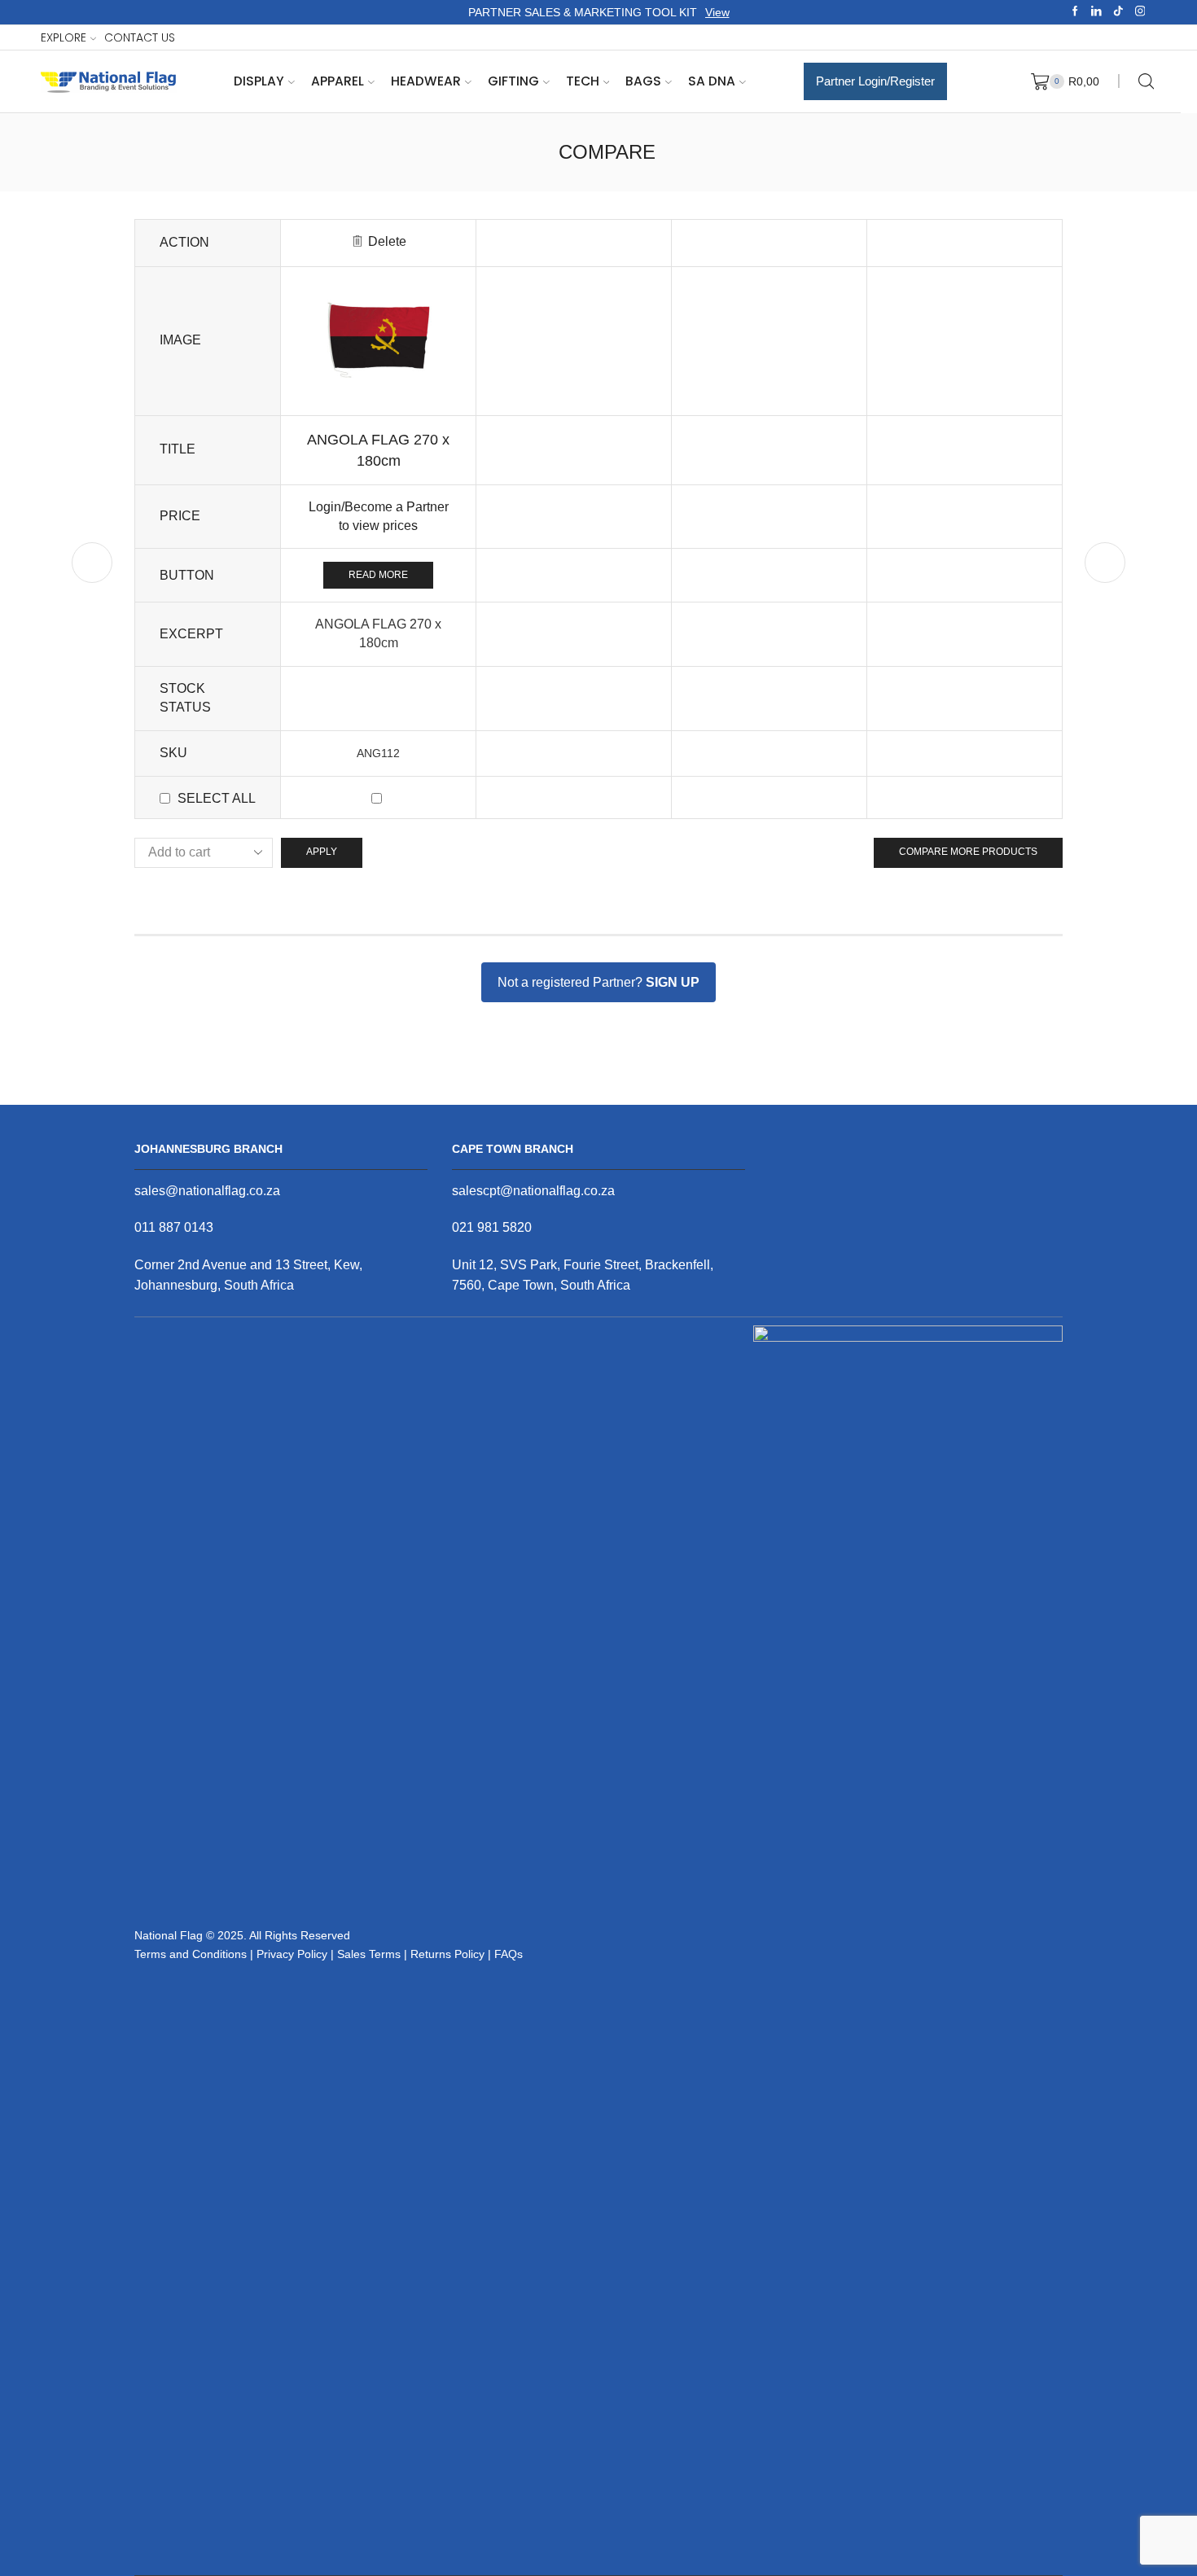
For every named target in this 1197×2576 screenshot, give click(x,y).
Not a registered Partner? (598, 982)
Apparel (338, 81)
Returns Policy (447, 1954)
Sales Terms (369, 1954)
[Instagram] (1140, 12)
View (717, 12)
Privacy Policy (292, 1954)
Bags (643, 81)
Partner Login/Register (875, 81)
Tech (583, 81)
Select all (217, 798)
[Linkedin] (1096, 12)
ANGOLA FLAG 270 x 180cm (378, 450)
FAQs (509, 1954)
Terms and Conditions (191, 1954)
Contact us (140, 37)
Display (259, 81)
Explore (64, 37)
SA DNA (712, 81)
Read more (378, 575)
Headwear (426, 81)
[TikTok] (1118, 12)
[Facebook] (1075, 12)
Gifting (513, 81)
